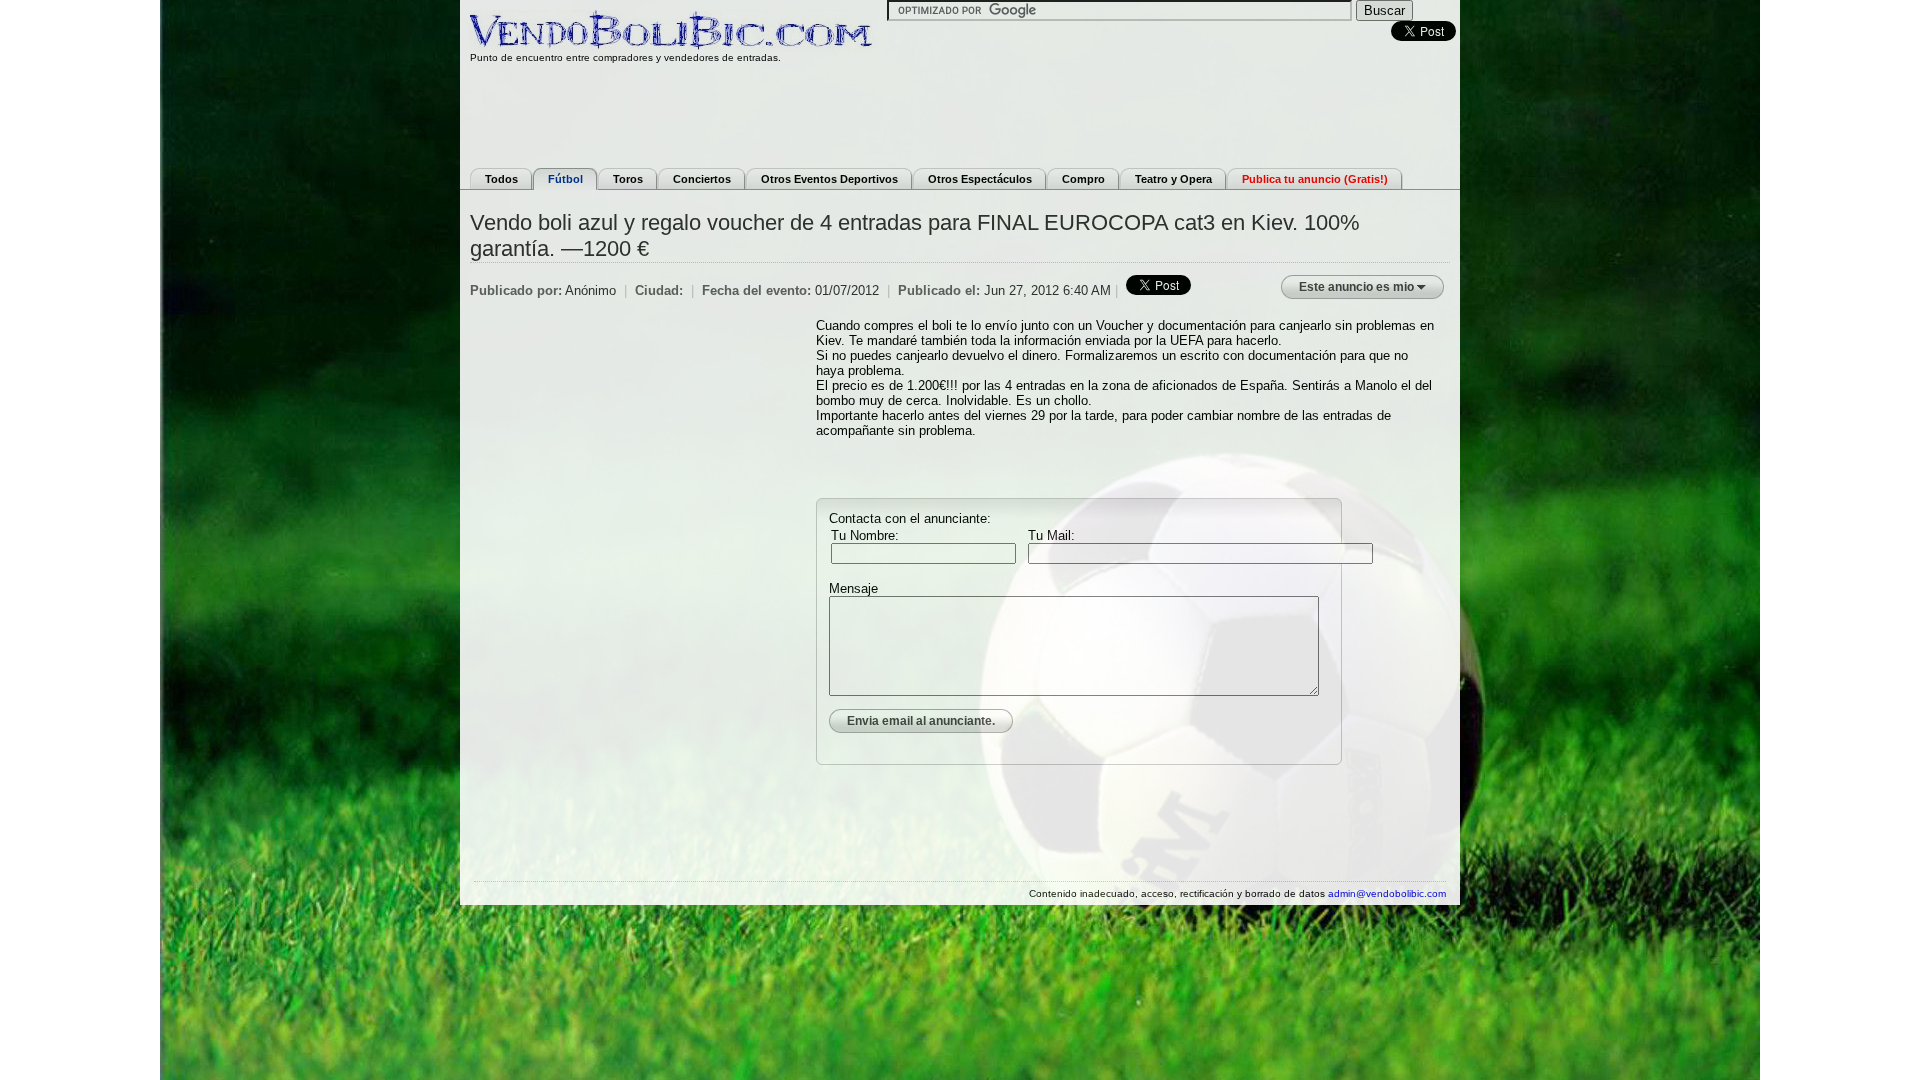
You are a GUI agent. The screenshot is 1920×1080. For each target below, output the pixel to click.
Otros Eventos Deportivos (829, 179)
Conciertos (702, 179)
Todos (501, 179)
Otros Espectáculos (980, 179)
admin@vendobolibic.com (1387, 893)
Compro (1083, 179)
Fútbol (565, 179)
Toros (628, 179)
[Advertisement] (960, 113)
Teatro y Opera (1173, 179)
